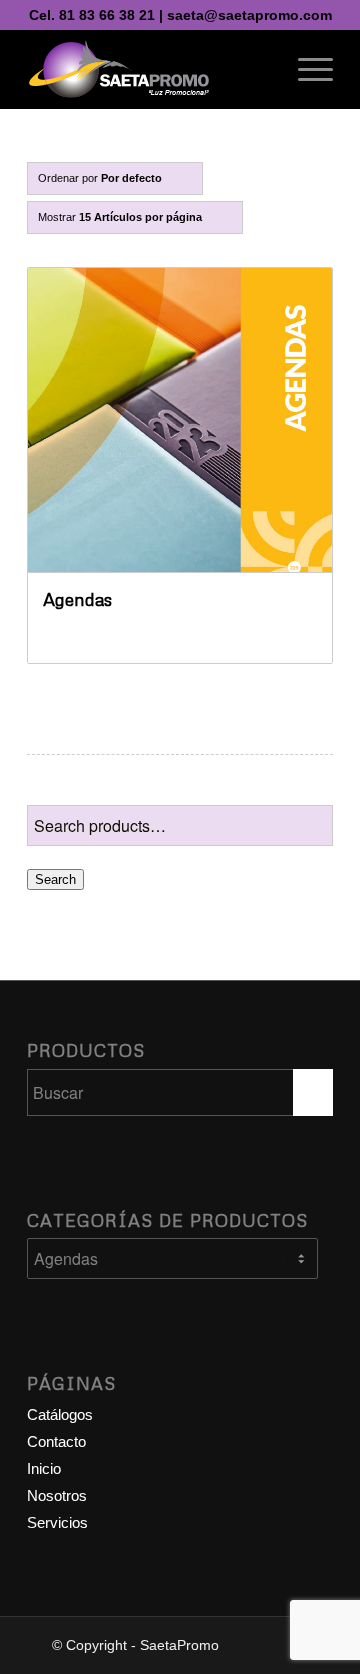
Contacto (56, 1441)
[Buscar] (258, 69)
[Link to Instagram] (288, 1642)
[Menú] (305, 69)
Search (55, 879)
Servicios (57, 1522)
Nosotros (57, 1495)
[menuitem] (258, 69)
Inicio (44, 1468)
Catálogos (60, 1414)
